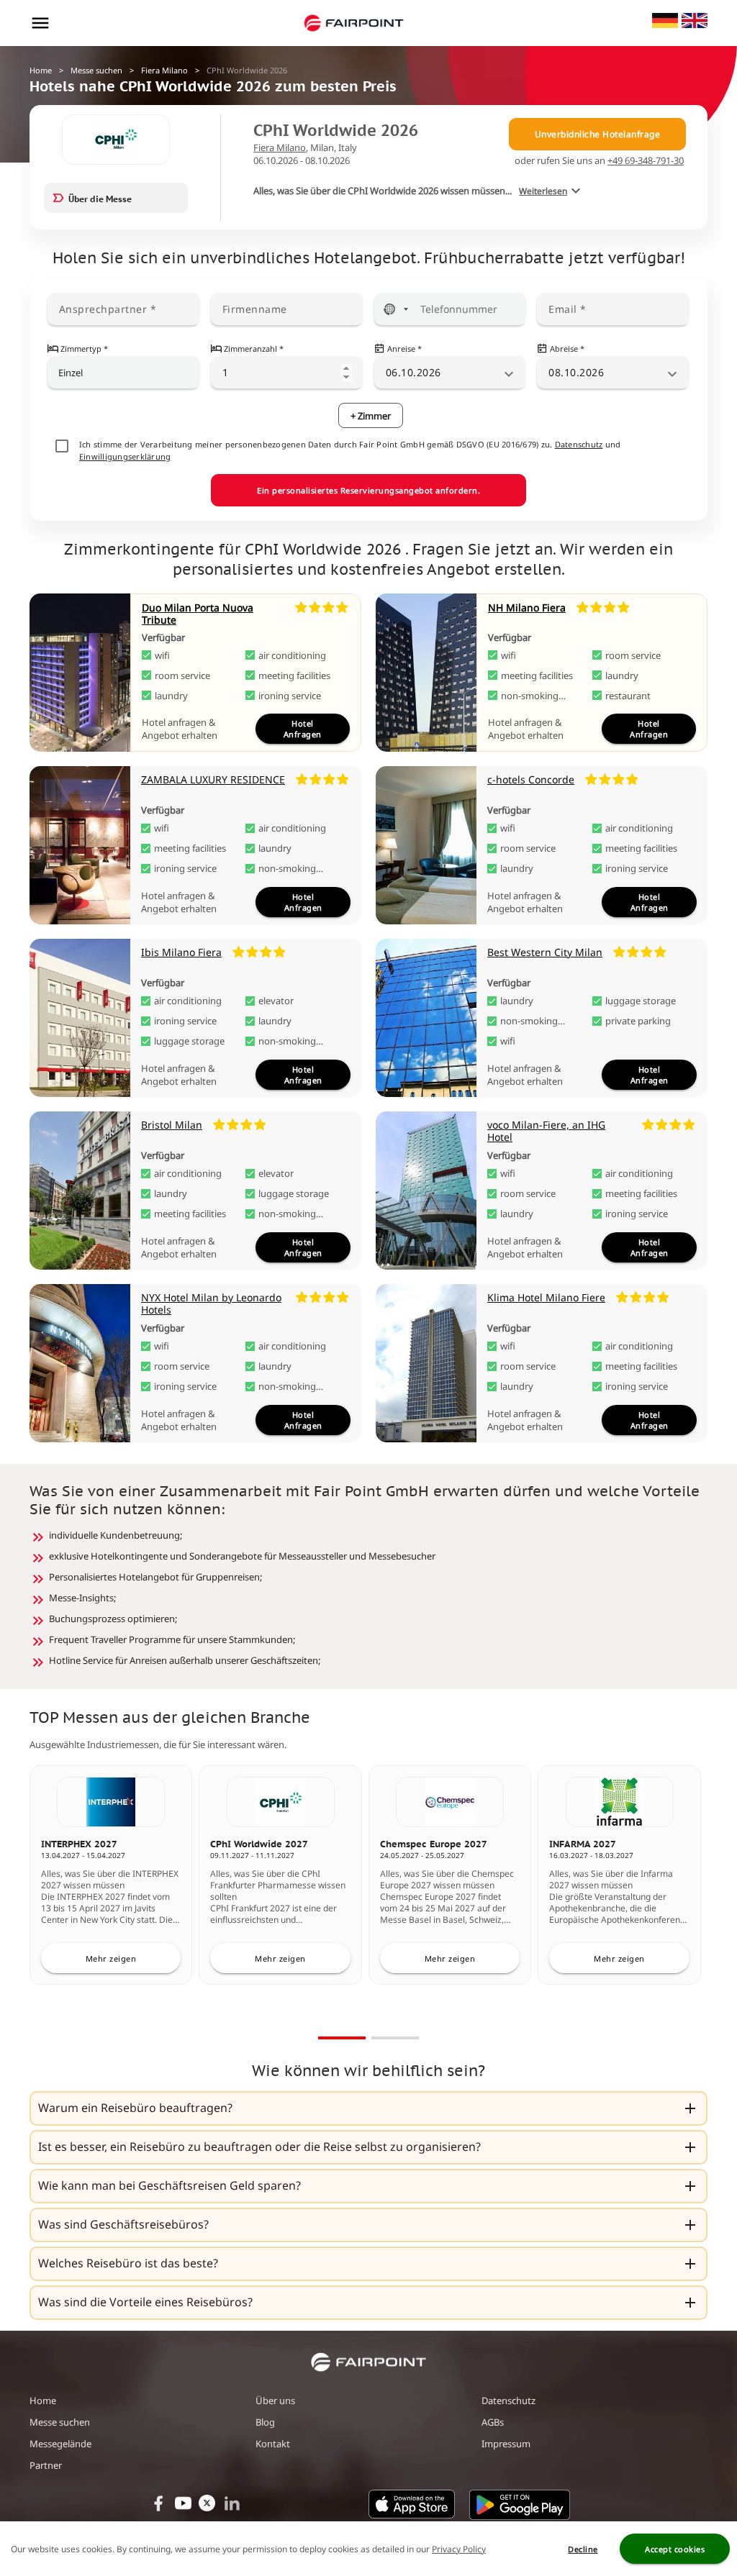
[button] (368, 2108)
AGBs (493, 2422)
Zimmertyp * (84, 349)
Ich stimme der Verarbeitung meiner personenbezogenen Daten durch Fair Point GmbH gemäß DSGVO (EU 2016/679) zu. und (350, 450)
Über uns (275, 2400)
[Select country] (396, 309)
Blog (265, 2422)
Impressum (506, 2444)
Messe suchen (96, 70)
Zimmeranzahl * (254, 349)
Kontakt (273, 2444)
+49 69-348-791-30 (646, 160)
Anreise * (404, 349)
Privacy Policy (459, 2549)
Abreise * (567, 349)
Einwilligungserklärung (125, 456)
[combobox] (124, 373)
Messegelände (60, 2444)
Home (41, 70)
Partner (46, 2465)
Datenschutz (579, 444)
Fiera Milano (164, 70)
